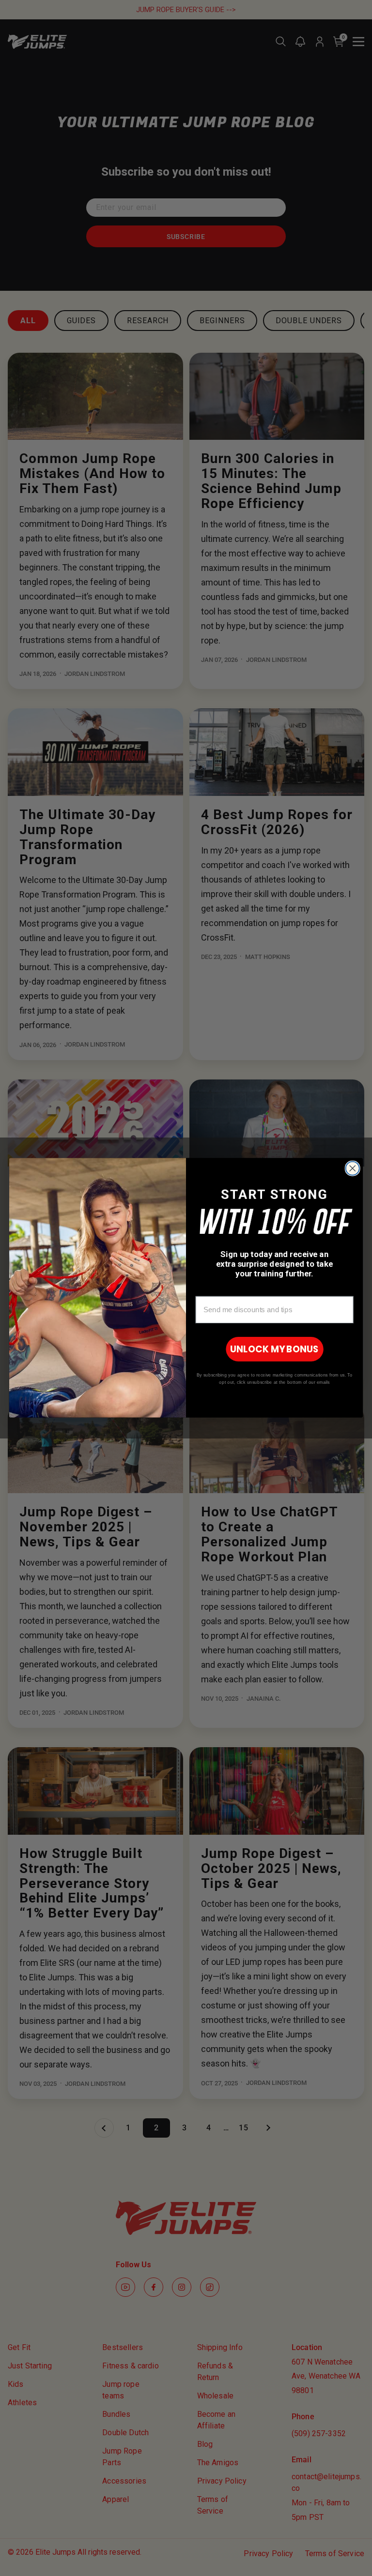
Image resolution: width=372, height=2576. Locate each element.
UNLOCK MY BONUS (274, 1349)
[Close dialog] (353, 1168)
